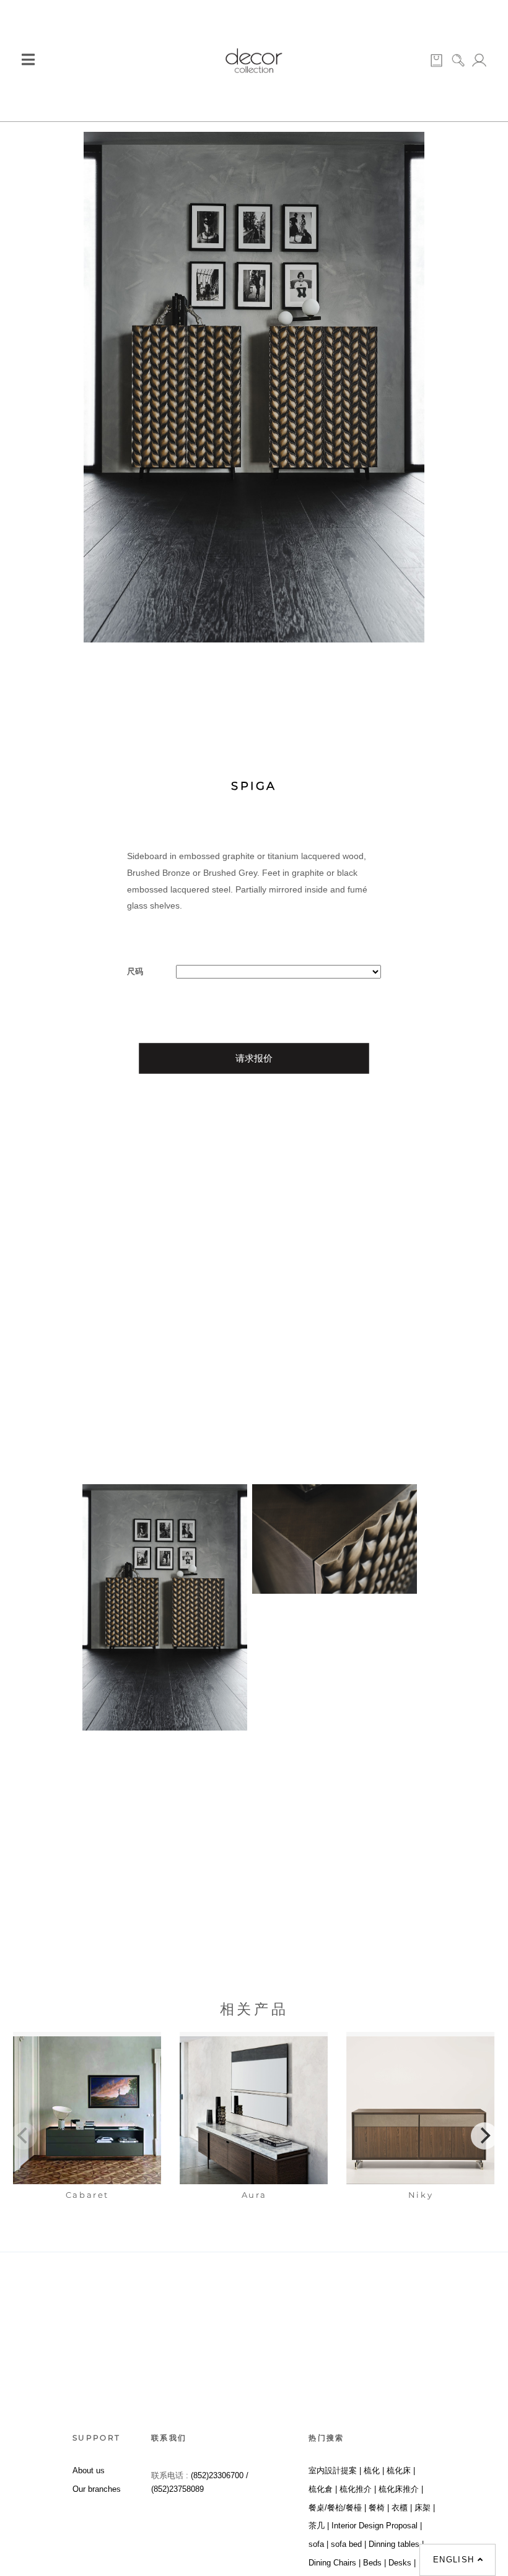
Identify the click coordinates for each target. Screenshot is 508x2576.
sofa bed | (348, 2544)
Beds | (374, 2563)
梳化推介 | (358, 2489)
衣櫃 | (402, 2508)
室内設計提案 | (335, 2470)
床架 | (425, 2508)
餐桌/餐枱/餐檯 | (337, 2508)
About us (89, 2470)
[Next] (484, 2136)
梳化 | (374, 2470)
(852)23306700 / (220, 2475)
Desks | (402, 2563)
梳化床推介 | (401, 2489)
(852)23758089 (179, 2489)
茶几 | (319, 2526)
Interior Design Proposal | (377, 2526)
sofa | (318, 2544)
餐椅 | (379, 2508)
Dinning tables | (396, 2544)
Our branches (97, 2489)
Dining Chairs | (335, 2563)
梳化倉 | (323, 2489)
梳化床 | (401, 2470)
